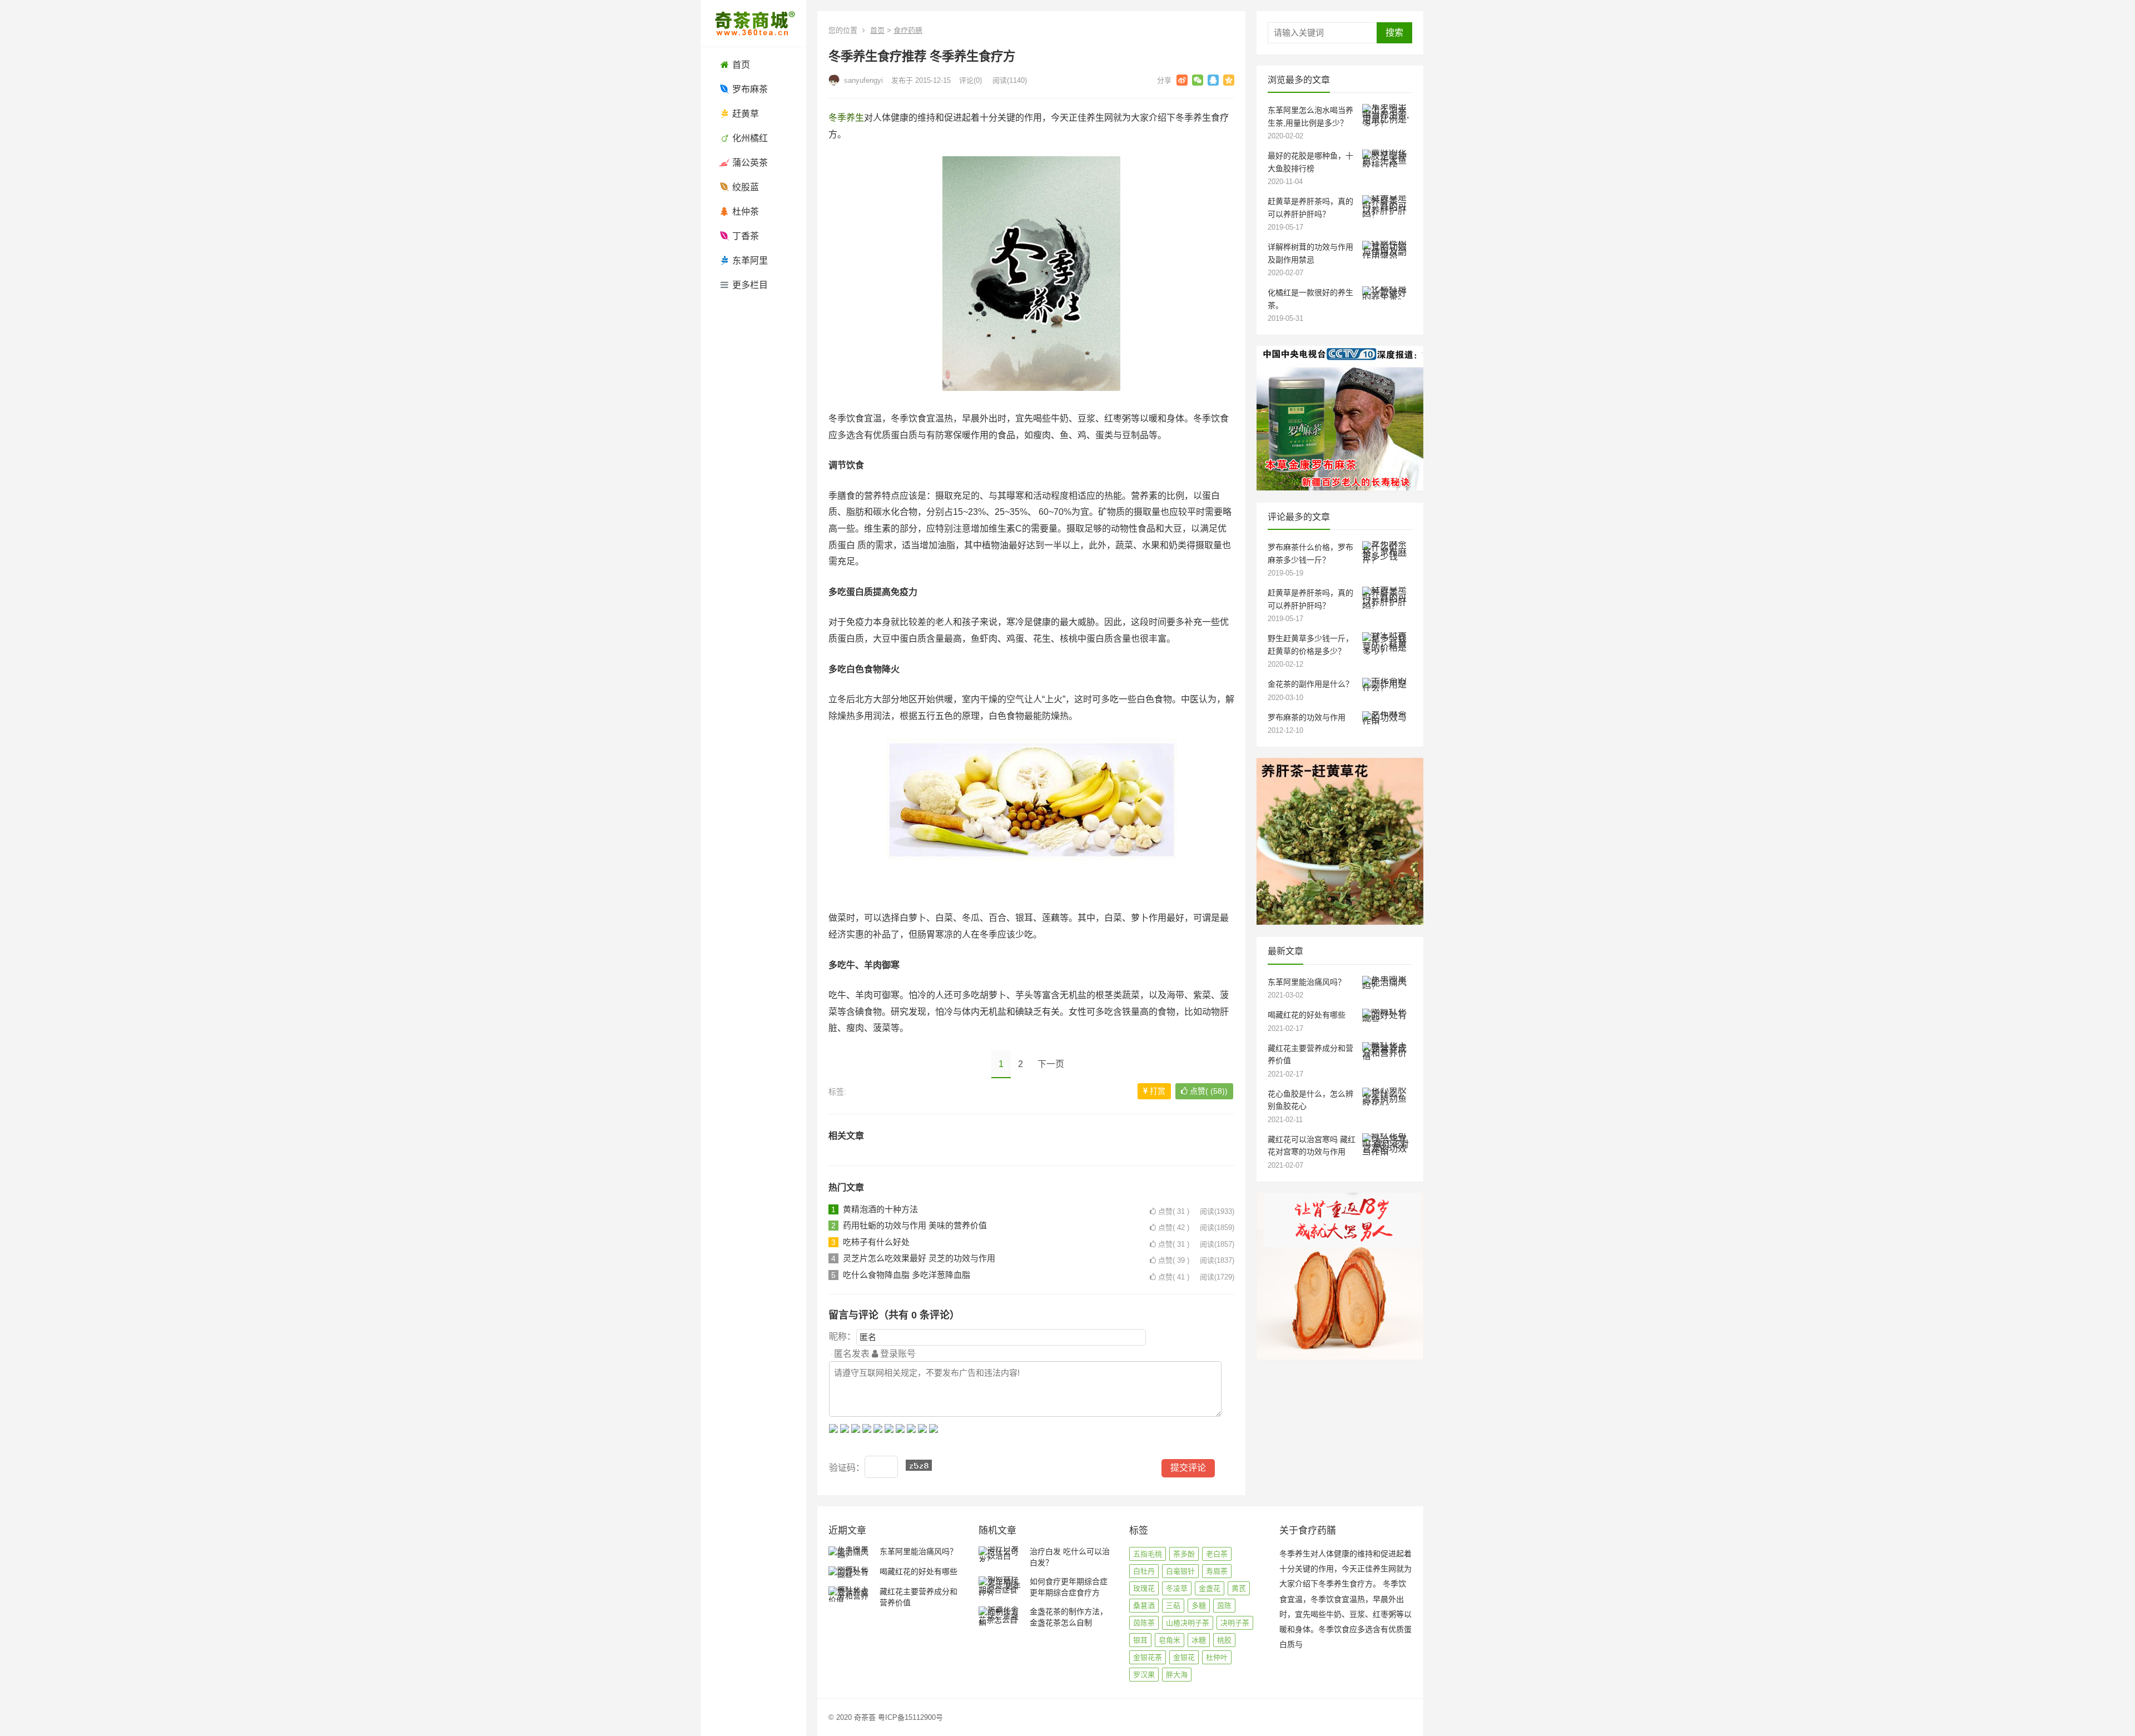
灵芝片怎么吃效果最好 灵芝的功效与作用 (919, 1258)
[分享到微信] (1198, 80)
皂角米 (1170, 1640)
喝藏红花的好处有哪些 (1307, 1015)
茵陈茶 (1144, 1623)
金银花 (1184, 1657)
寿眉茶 (1217, 1571)
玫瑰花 (1144, 1588)
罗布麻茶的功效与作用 (1307, 717)
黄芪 (1239, 1588)
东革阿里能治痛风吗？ (1307, 982)
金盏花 (1210, 1588)
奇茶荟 (865, 1717)
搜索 (1394, 33)
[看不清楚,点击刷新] (919, 1465)
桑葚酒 (1144, 1606)
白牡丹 (1144, 1571)
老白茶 (1217, 1554)
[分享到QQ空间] (1229, 80)
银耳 (1140, 1640)
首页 (877, 30)
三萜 (1173, 1606)
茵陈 (1224, 1606)
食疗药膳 (908, 30)
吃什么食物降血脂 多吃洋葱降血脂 (907, 1275)
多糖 (1199, 1606)
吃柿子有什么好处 (876, 1242)
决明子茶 (1235, 1623)
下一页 (1051, 1064)
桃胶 (1224, 1640)
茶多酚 (1184, 1554)
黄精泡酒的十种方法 (880, 1209)
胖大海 (1177, 1675)
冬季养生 (846, 118)
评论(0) (970, 80)
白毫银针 (1180, 1571)
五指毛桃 (1148, 1554)
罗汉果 (1144, 1675)
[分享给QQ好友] (1213, 80)
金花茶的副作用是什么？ (1310, 684)
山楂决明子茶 (1188, 1623)
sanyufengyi (862, 80)
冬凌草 (1177, 1588)
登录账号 (897, 1354)
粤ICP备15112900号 (910, 1717)
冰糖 (1199, 1640)
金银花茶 (1148, 1657)
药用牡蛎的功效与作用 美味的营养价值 (915, 1225)
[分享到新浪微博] (1182, 80)
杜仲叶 (1217, 1657)
